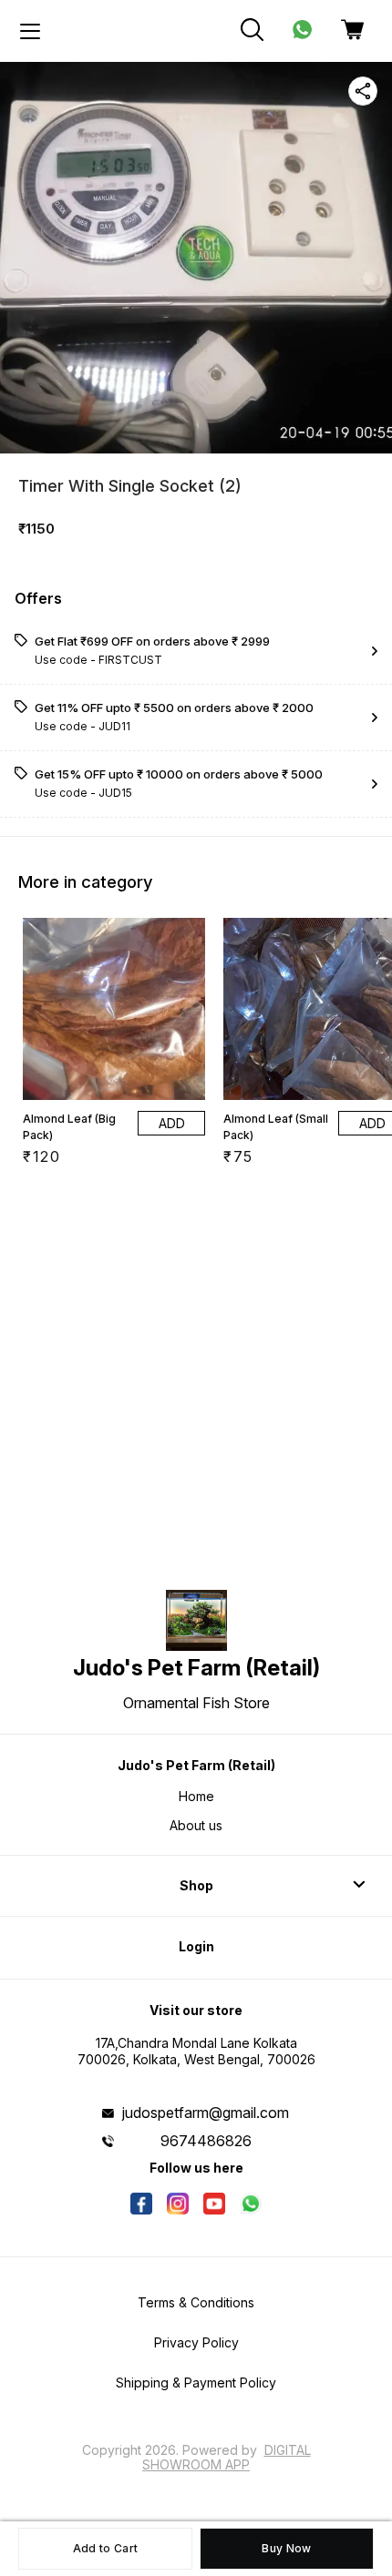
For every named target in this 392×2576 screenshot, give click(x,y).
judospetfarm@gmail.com (206, 2113)
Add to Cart (105, 2548)
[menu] (30, 31)
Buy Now (286, 2548)
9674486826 (206, 2141)
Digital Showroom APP (227, 2457)
